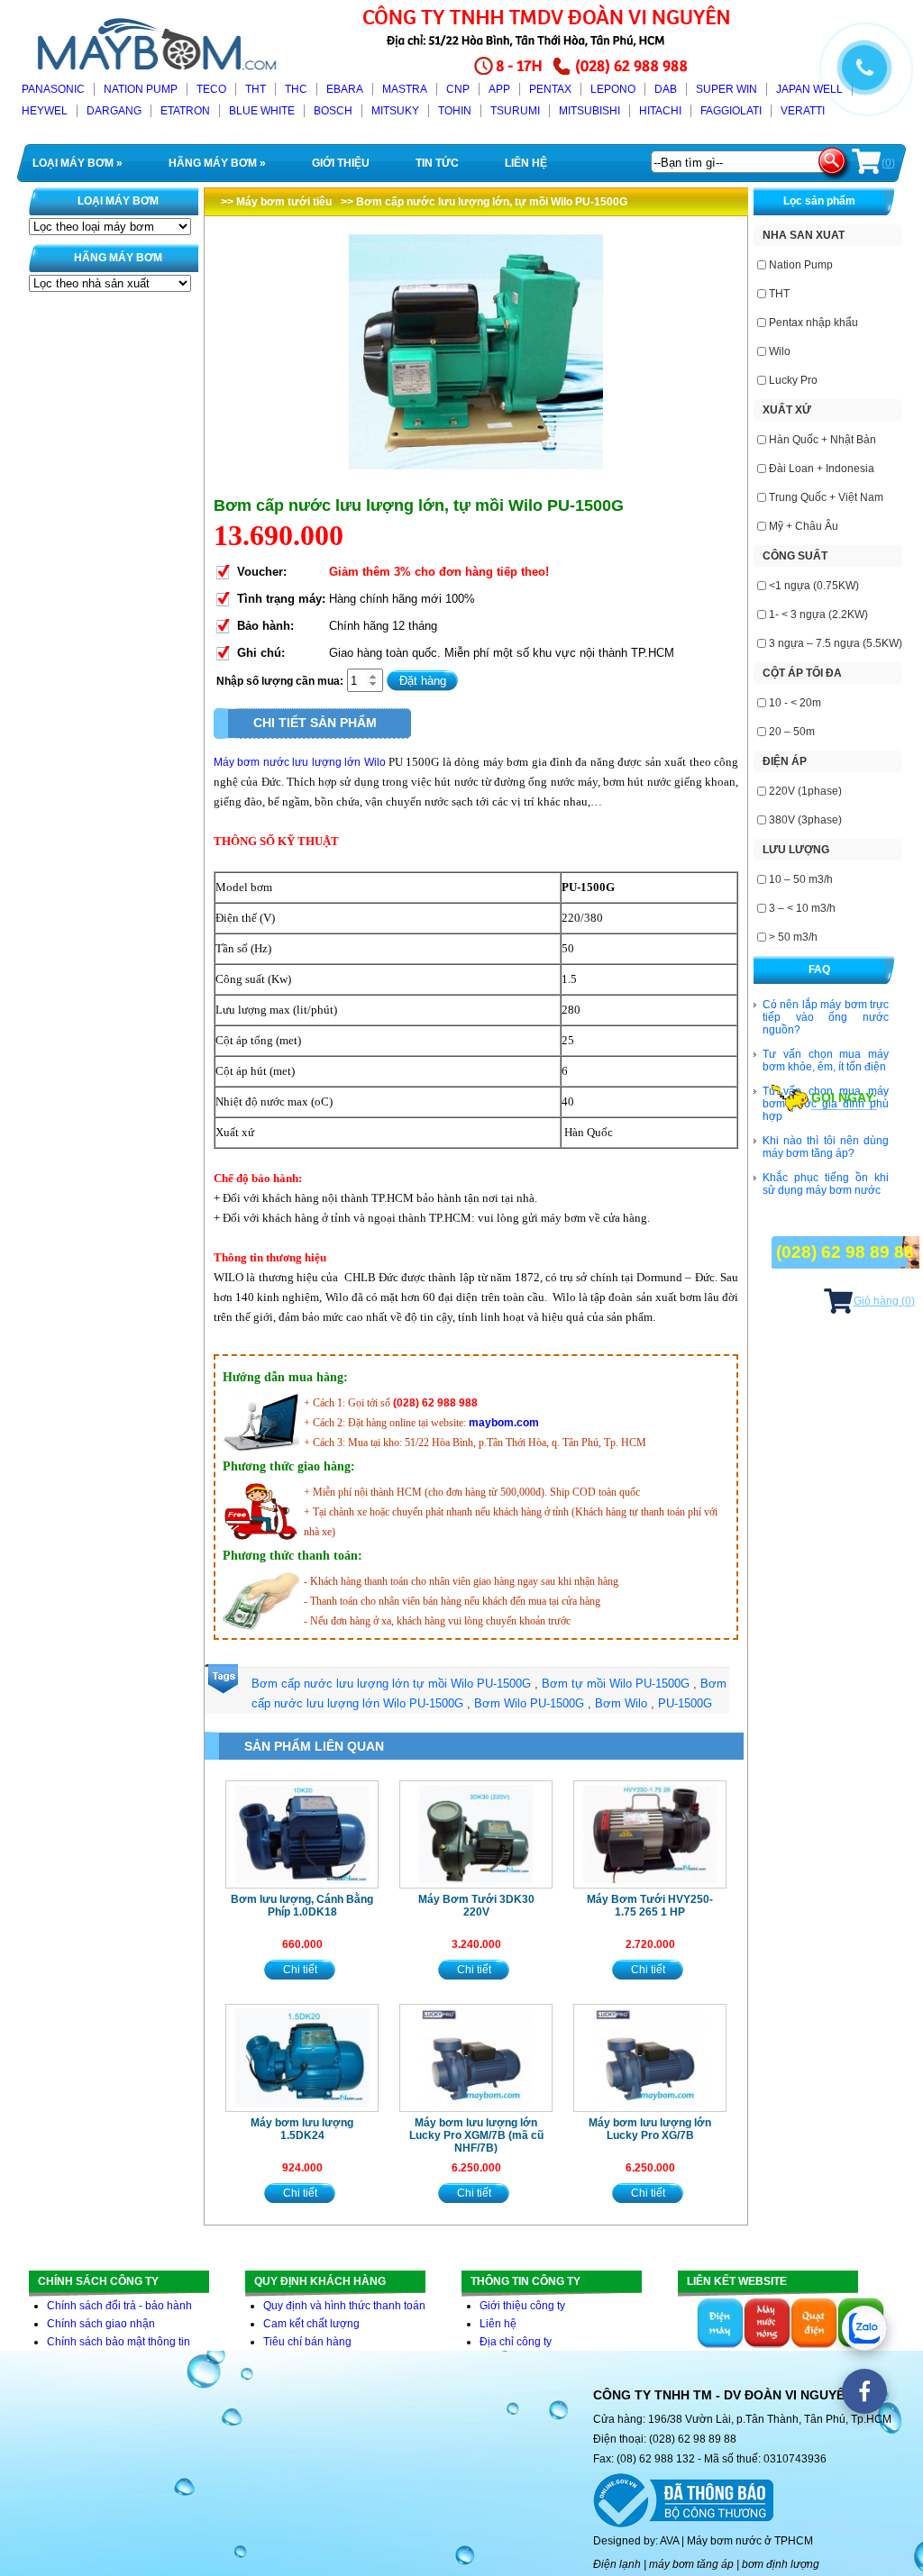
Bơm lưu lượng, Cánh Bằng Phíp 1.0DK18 (302, 1906)
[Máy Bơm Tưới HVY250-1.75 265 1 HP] (650, 1834)
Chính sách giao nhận (101, 2324)
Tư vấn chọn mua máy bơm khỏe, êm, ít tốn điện (826, 1060)
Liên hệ (498, 2324)
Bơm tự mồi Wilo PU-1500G (616, 1684)
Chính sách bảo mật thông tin (119, 2342)
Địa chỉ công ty (516, 2342)
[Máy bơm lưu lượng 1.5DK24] (302, 2058)
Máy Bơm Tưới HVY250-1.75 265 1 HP (650, 1906)
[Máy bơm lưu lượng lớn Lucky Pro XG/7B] (650, 2058)
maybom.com (504, 1423)
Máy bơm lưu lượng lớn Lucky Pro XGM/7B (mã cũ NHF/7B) (476, 2135)
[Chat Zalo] (864, 2328)
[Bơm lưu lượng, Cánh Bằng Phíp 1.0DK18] (302, 1834)
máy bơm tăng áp (691, 2564)
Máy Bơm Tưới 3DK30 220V (476, 1906)
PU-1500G (685, 1703)
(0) (888, 163)
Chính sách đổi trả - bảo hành (119, 2306)
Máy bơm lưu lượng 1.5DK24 (302, 2129)
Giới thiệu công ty (522, 2306)
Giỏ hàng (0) (884, 1301)
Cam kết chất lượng (311, 2324)
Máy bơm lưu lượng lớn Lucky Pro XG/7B (650, 2129)
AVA (669, 2541)
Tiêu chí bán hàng (307, 2342)
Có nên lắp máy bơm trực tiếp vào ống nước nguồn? (826, 1017)
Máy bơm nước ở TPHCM (750, 2541)
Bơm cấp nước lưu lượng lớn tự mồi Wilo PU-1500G (391, 1684)
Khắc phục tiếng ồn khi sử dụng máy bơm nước (826, 1184)
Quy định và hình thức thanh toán (344, 2306)
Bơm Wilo (621, 1703)
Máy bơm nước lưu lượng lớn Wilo (300, 762)
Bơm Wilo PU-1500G (529, 1703)
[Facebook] (864, 2391)
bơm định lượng (781, 2564)
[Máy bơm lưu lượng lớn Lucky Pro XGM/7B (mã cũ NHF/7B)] (476, 2058)
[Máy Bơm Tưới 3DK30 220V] (476, 1834)
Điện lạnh (617, 2564)
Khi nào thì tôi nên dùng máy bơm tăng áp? (826, 1147)
